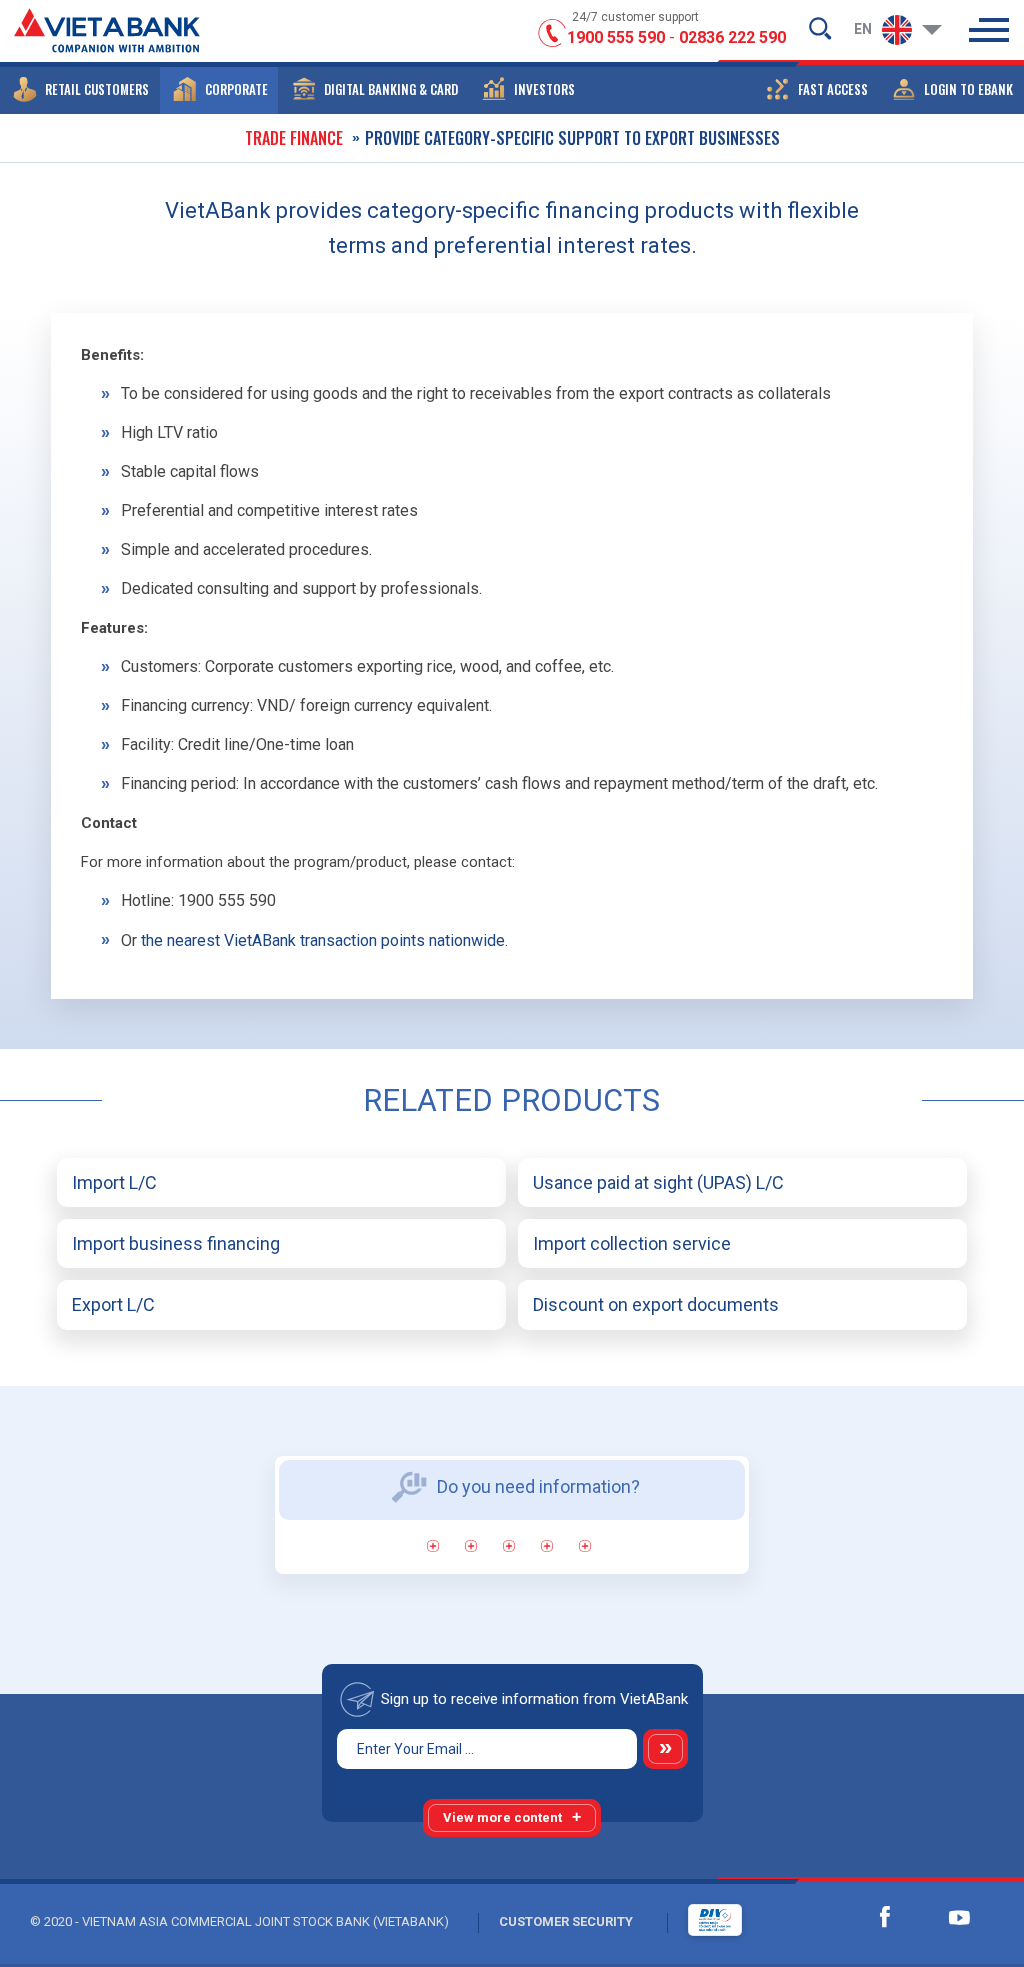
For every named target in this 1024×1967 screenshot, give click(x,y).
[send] (665, 1749)
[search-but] (820, 28)
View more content (502, 1817)
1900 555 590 (616, 37)
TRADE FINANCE (294, 138)
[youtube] (959, 1917)
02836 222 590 (732, 37)
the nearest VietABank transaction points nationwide (323, 940)
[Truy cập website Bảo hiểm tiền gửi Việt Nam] (694, 1920)
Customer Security (566, 1921)
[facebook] (885, 1917)
